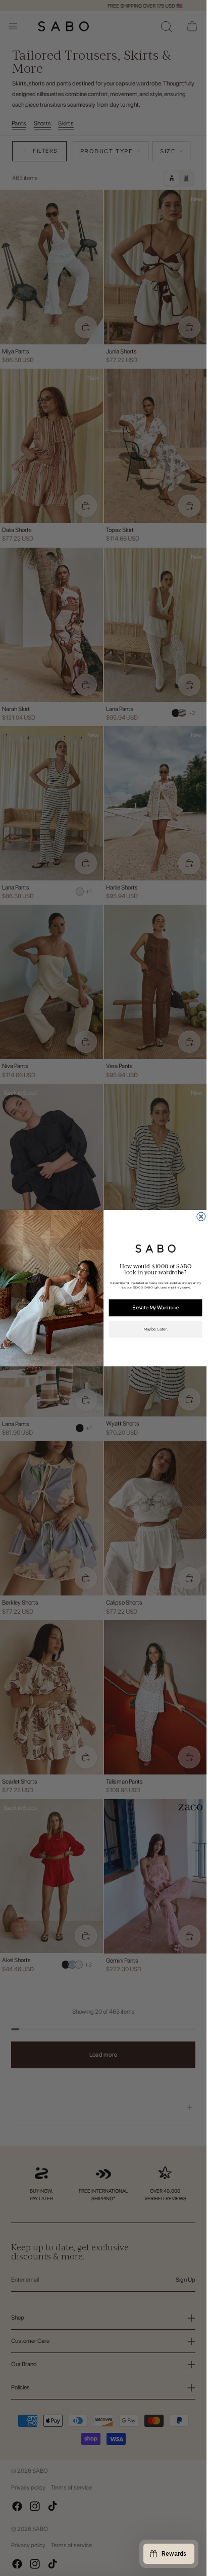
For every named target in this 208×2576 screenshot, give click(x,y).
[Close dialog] (201, 1216)
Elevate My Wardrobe (155, 1307)
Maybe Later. (155, 1329)
